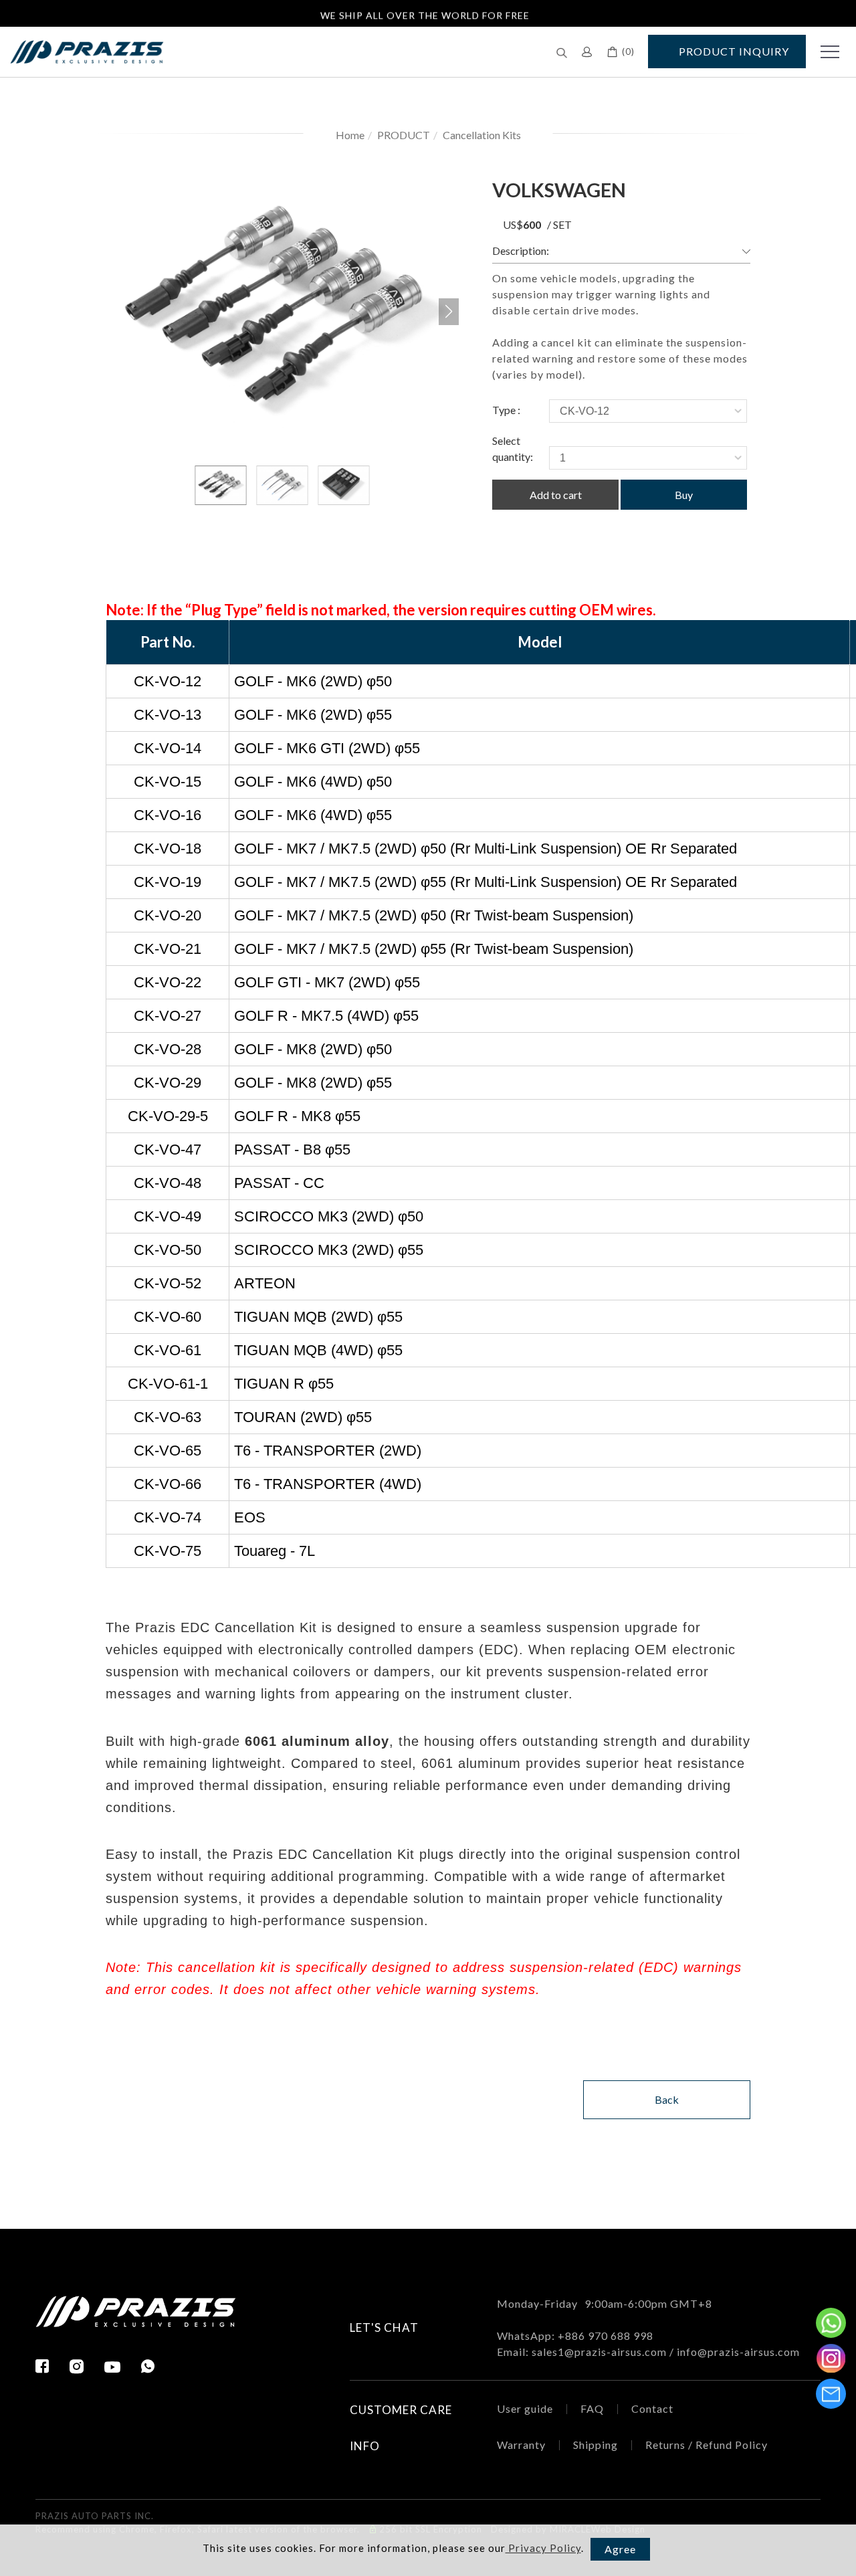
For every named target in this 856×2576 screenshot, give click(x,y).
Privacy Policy (543, 2548)
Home (350, 135)
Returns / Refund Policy (707, 2445)
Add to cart (556, 495)
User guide (525, 2408)
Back (667, 2099)
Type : (506, 410)
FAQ (592, 2408)
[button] (562, 52)
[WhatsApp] (148, 2366)
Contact (652, 2408)
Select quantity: (513, 449)
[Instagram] (87, 2366)
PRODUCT (404, 135)
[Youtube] (123, 2367)
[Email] (831, 2394)
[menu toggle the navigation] (826, 52)
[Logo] (87, 51)
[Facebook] (52, 2366)
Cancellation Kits (482, 135)
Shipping (596, 2445)
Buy (684, 495)
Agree (620, 2549)
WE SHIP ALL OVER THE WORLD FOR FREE (425, 12)
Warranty (521, 2445)
